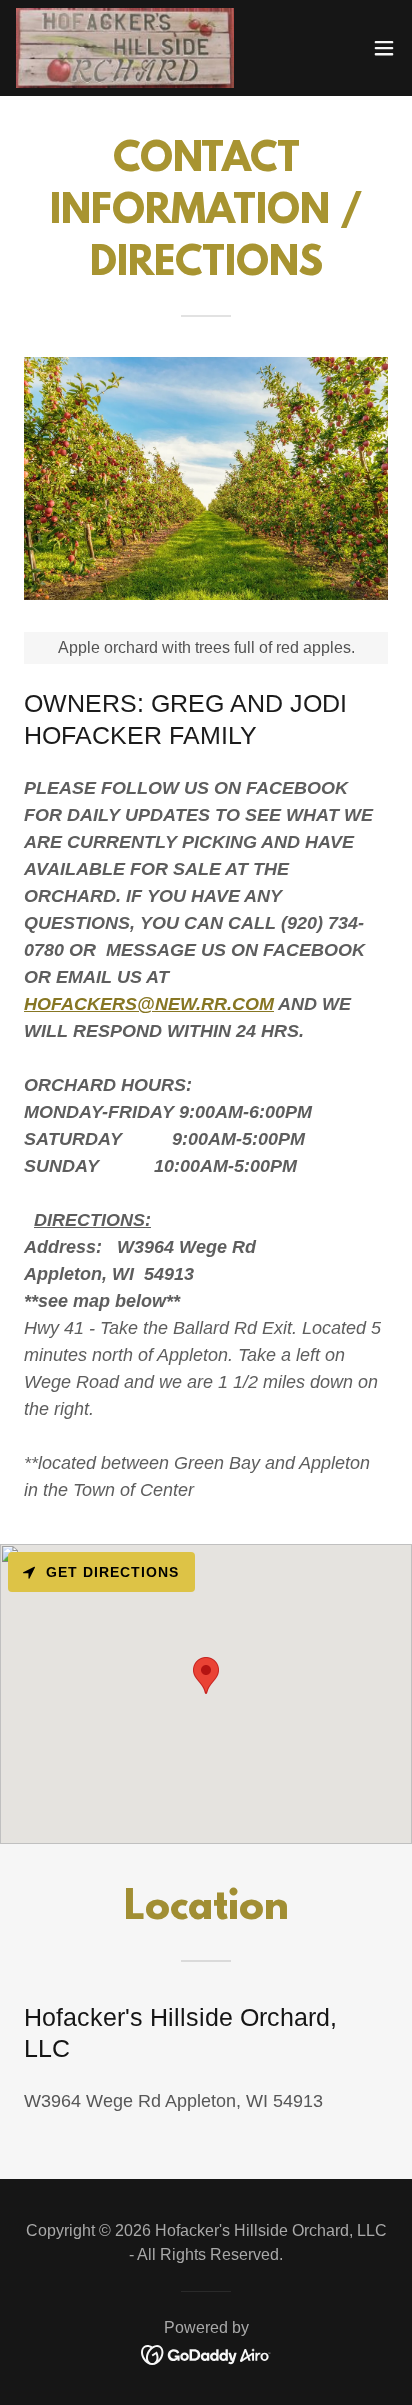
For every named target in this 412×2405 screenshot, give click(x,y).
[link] (125, 48)
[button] (384, 48)
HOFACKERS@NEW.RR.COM (149, 1004)
